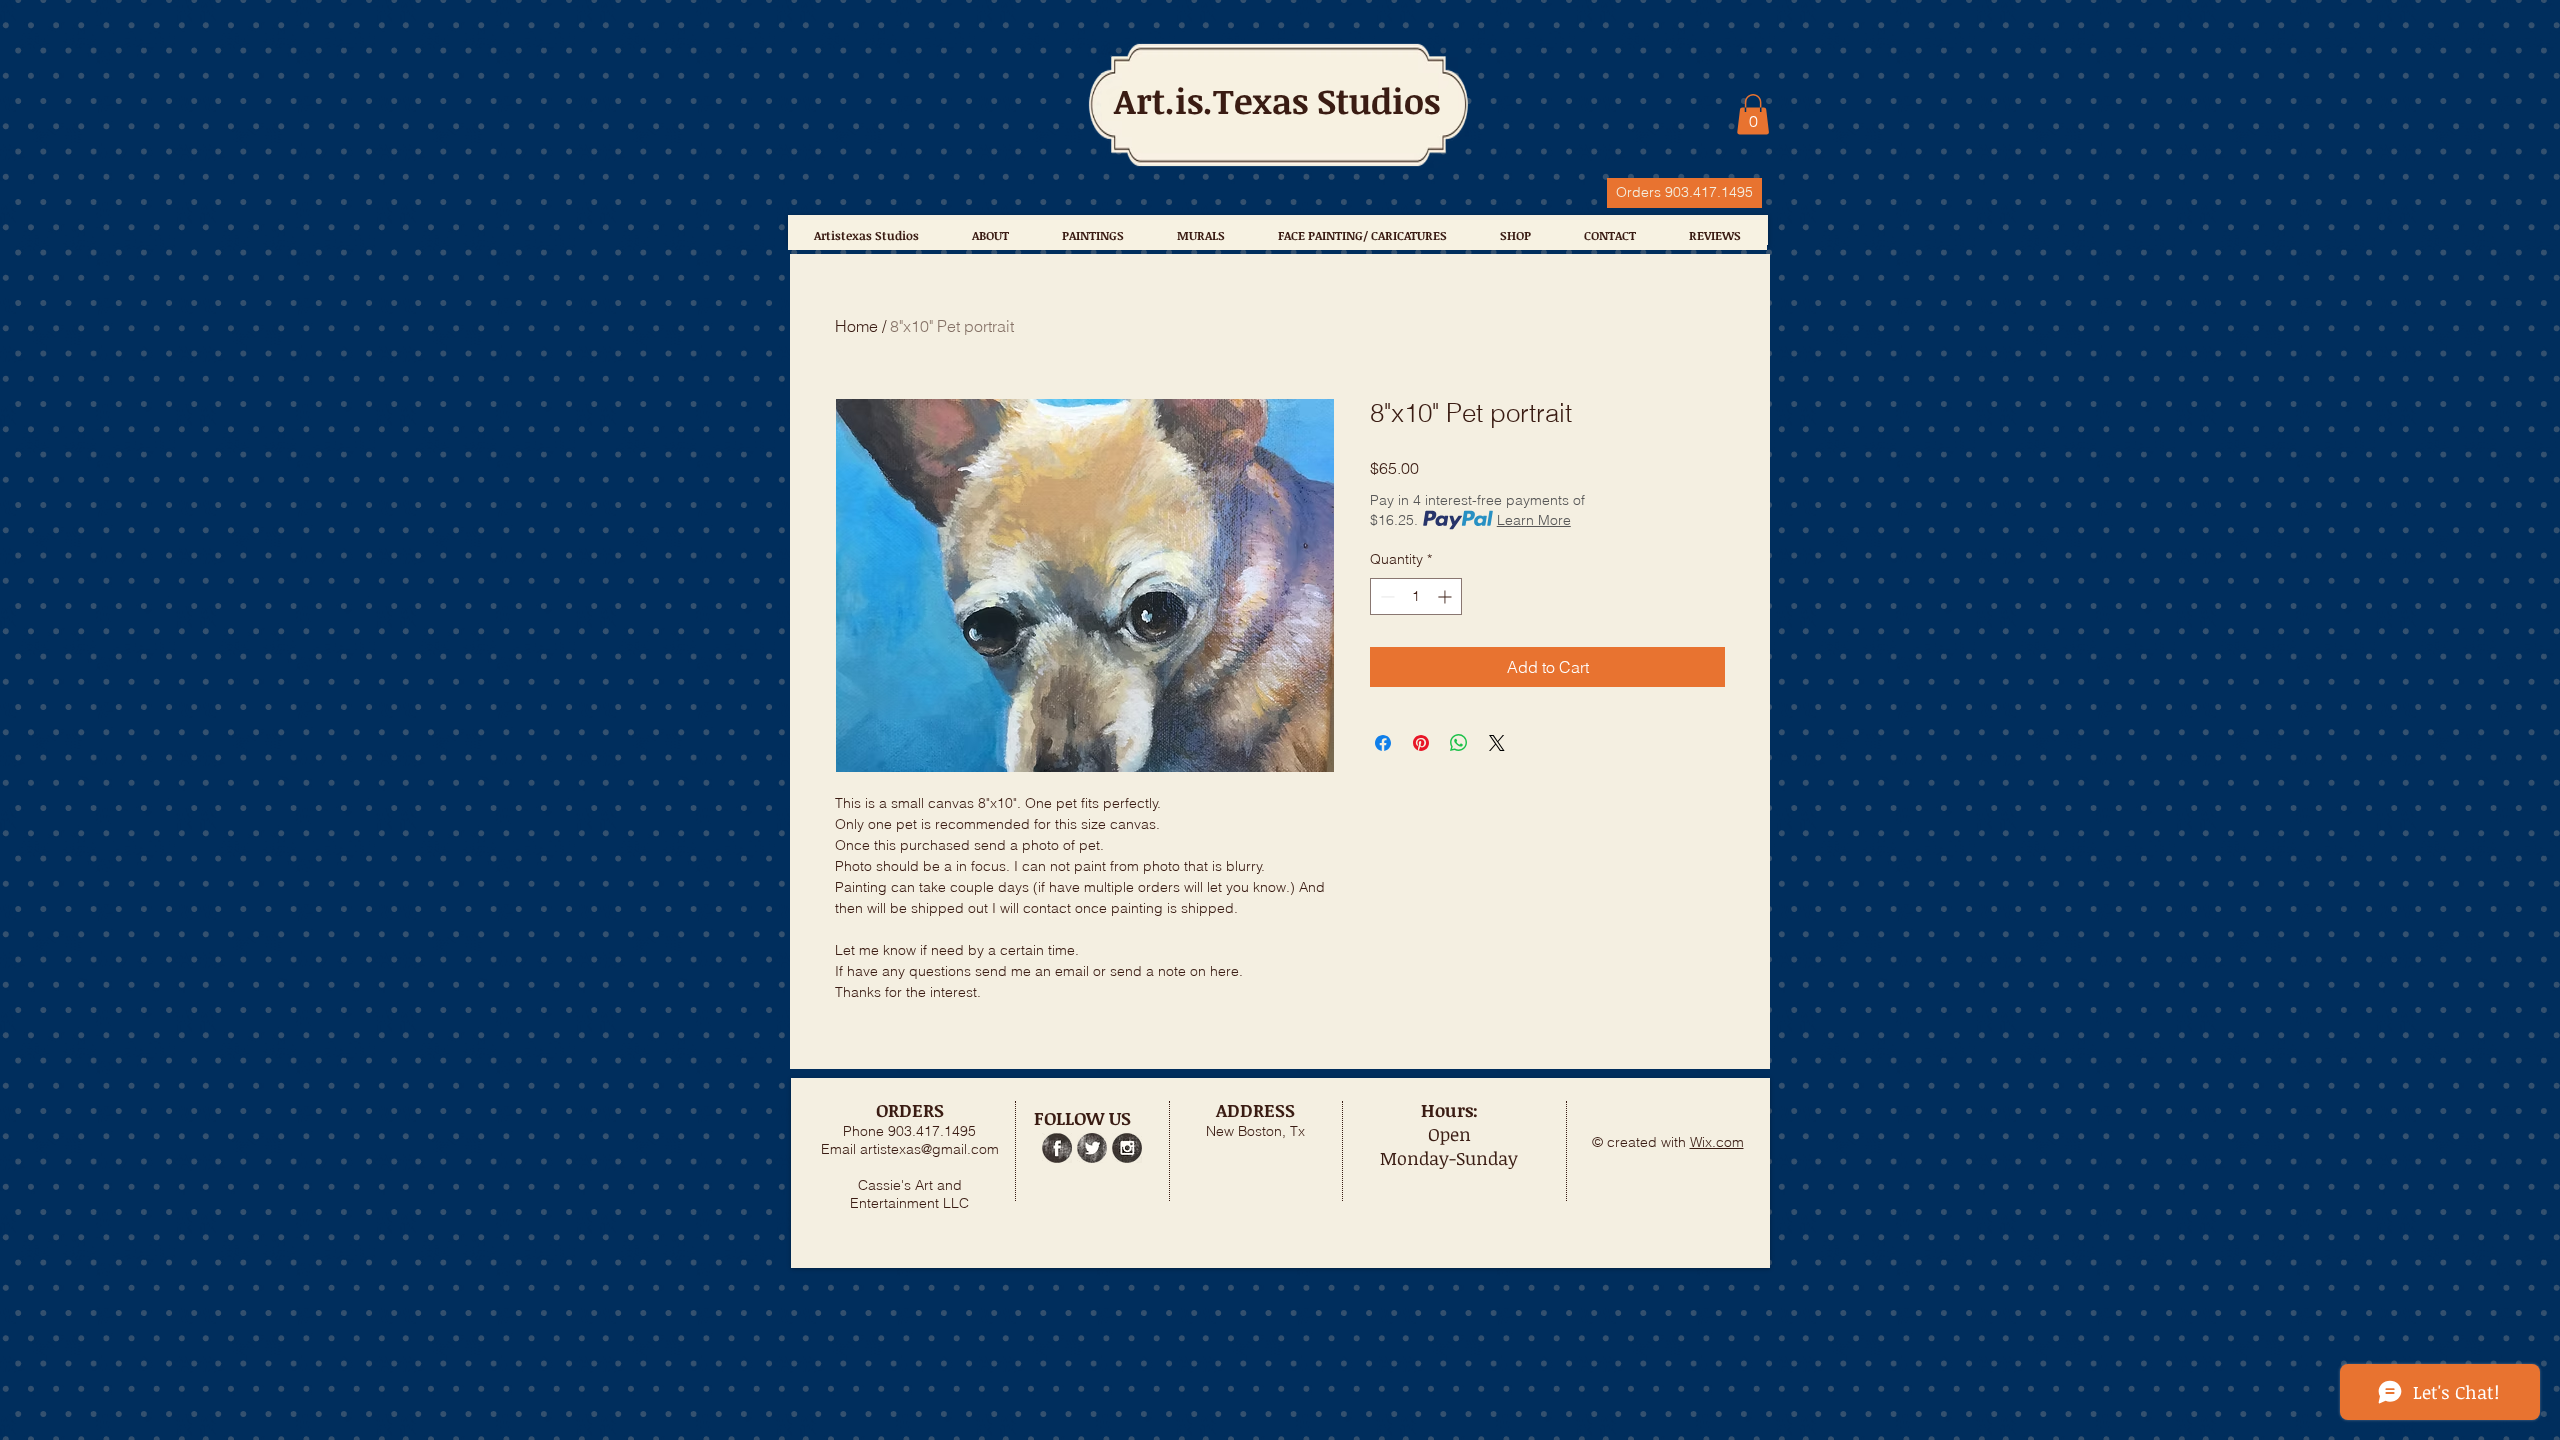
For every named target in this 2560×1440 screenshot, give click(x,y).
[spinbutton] (1416, 596)
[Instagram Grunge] (1127, 1148)
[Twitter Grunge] (1092, 1148)
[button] (1753, 114)
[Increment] (1446, 596)
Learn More (1534, 520)
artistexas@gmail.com (929, 1149)
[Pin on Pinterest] (1421, 743)
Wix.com (1717, 1142)
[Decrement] (1385, 596)
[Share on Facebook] (1383, 743)
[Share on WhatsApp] (1459, 743)
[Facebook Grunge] (1057, 1148)
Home (856, 326)
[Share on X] (1497, 743)
